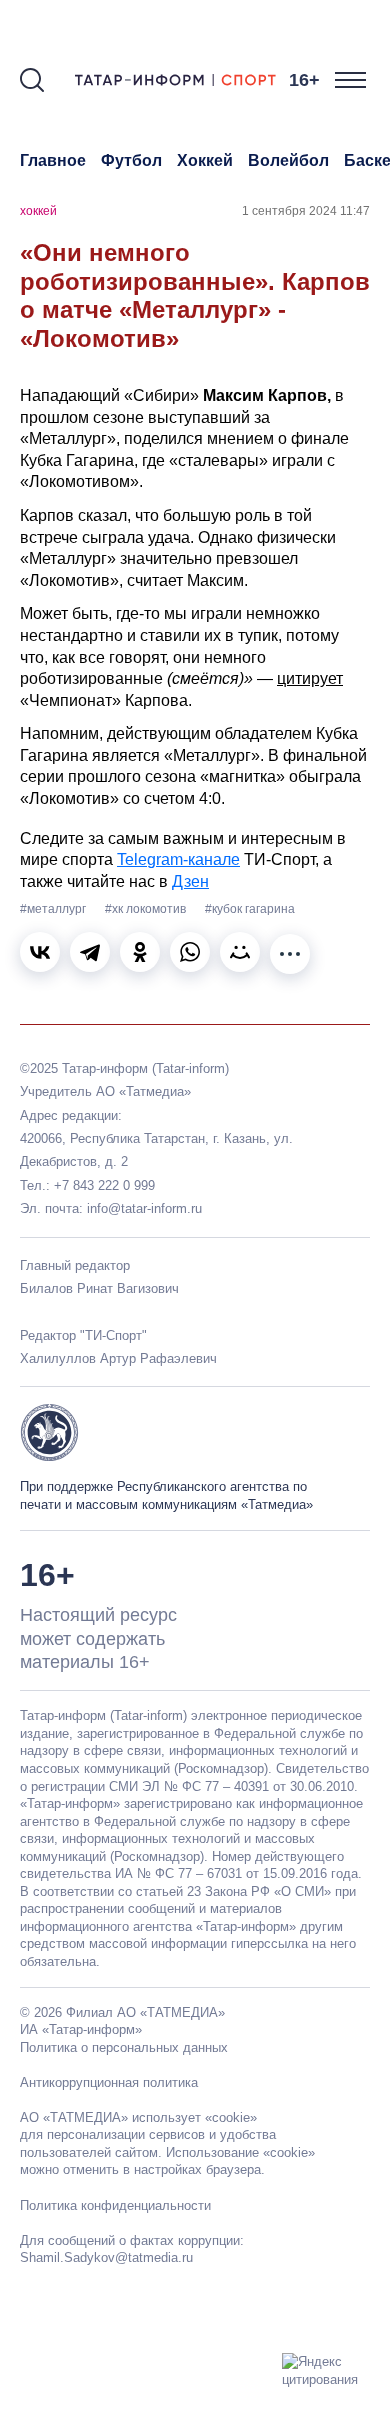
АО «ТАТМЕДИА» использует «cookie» (138, 2117)
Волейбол (288, 160)
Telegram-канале (178, 859)
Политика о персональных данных (124, 2047)
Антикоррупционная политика (109, 2082)
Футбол (131, 160)
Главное (53, 160)
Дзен (190, 881)
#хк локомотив (147, 909)
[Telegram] (90, 952)
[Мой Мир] (240, 952)
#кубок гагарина (250, 909)
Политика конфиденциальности (115, 2205)
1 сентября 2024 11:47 (306, 211)
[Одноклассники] (140, 952)
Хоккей (205, 160)
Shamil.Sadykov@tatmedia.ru (106, 2257)
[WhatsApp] (190, 952)
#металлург (54, 909)
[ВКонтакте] (40, 952)
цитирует (310, 678)
